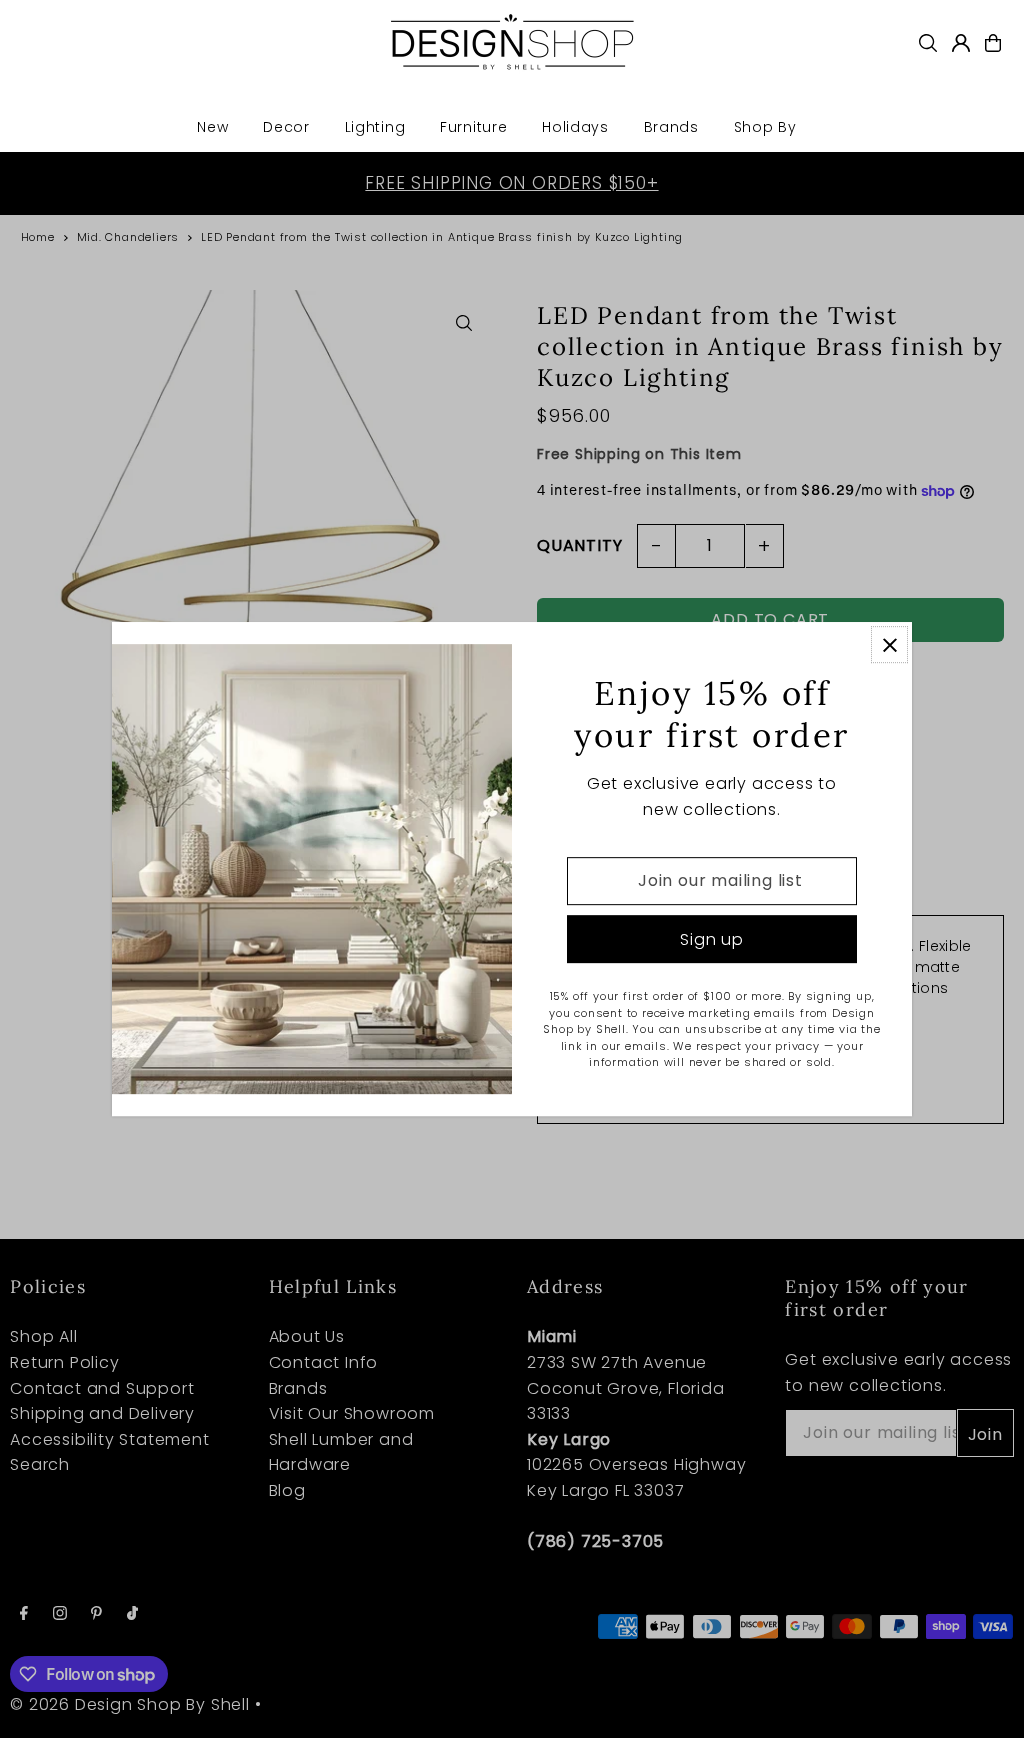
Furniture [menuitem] (473, 127)
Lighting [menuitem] (375, 127)
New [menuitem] (212, 127)
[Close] (889, 644)
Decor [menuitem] (286, 127)
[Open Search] (928, 43)
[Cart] (993, 43)
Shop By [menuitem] (765, 127)
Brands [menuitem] (671, 127)
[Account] (961, 43)
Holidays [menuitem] (575, 127)
